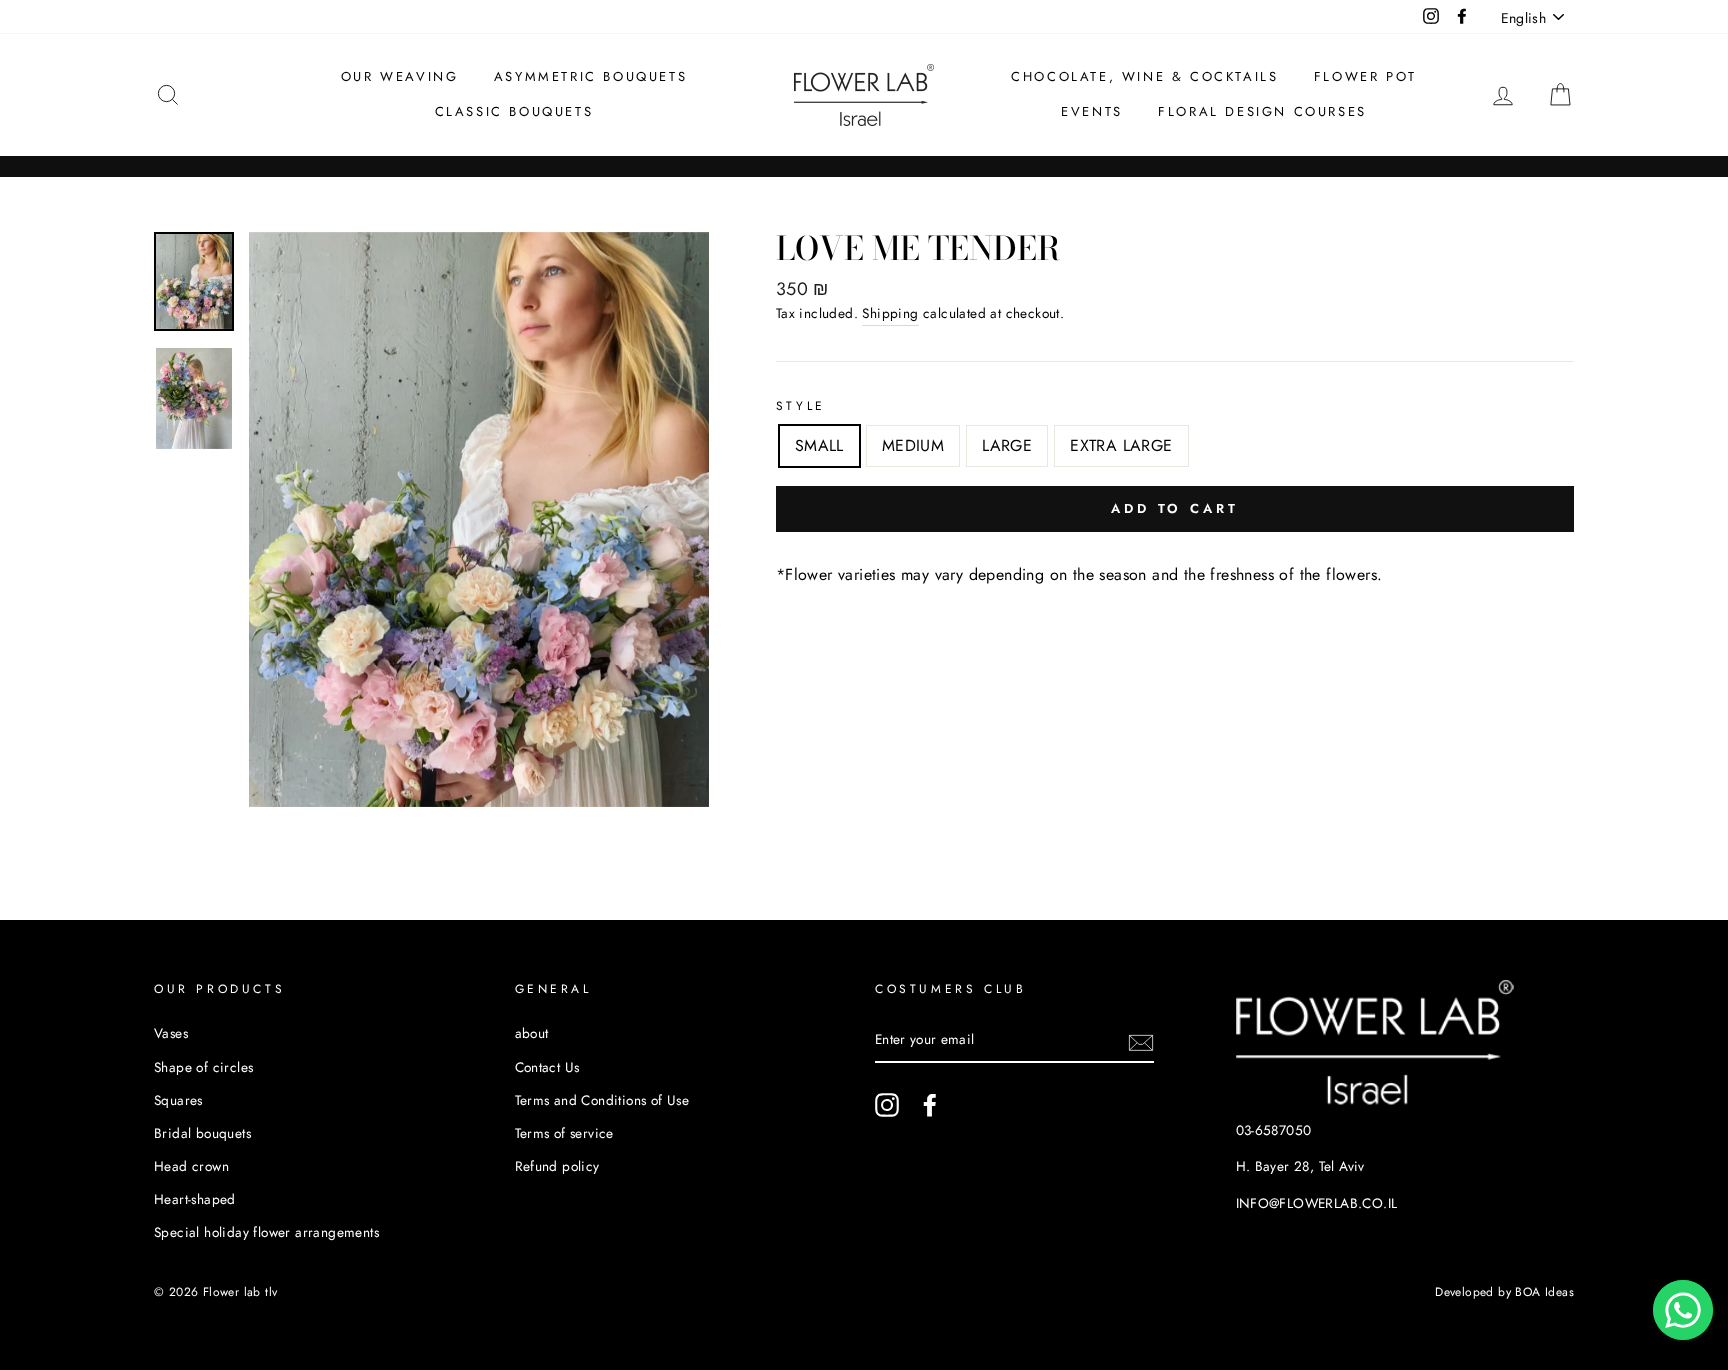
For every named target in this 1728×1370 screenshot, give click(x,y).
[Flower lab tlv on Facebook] (930, 1105)
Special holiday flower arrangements (266, 1232)
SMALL (819, 445)
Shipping (890, 313)
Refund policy (557, 1166)
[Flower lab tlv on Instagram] (887, 1105)
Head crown (191, 1166)
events (1092, 111)
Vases (171, 1033)
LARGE (1007, 445)
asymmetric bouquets (590, 76)
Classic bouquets (514, 111)
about (532, 1033)
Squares (178, 1100)
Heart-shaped (195, 1199)
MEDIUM (913, 445)
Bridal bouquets (202, 1133)
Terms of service (564, 1133)
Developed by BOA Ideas (1504, 1292)
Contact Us (547, 1067)
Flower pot (1365, 76)
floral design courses (1262, 111)
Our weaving (400, 76)
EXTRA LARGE (1121, 445)
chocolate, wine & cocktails (1144, 76)
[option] (479, 519)
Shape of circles (203, 1067)
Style (801, 406)
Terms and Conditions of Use (602, 1100)
